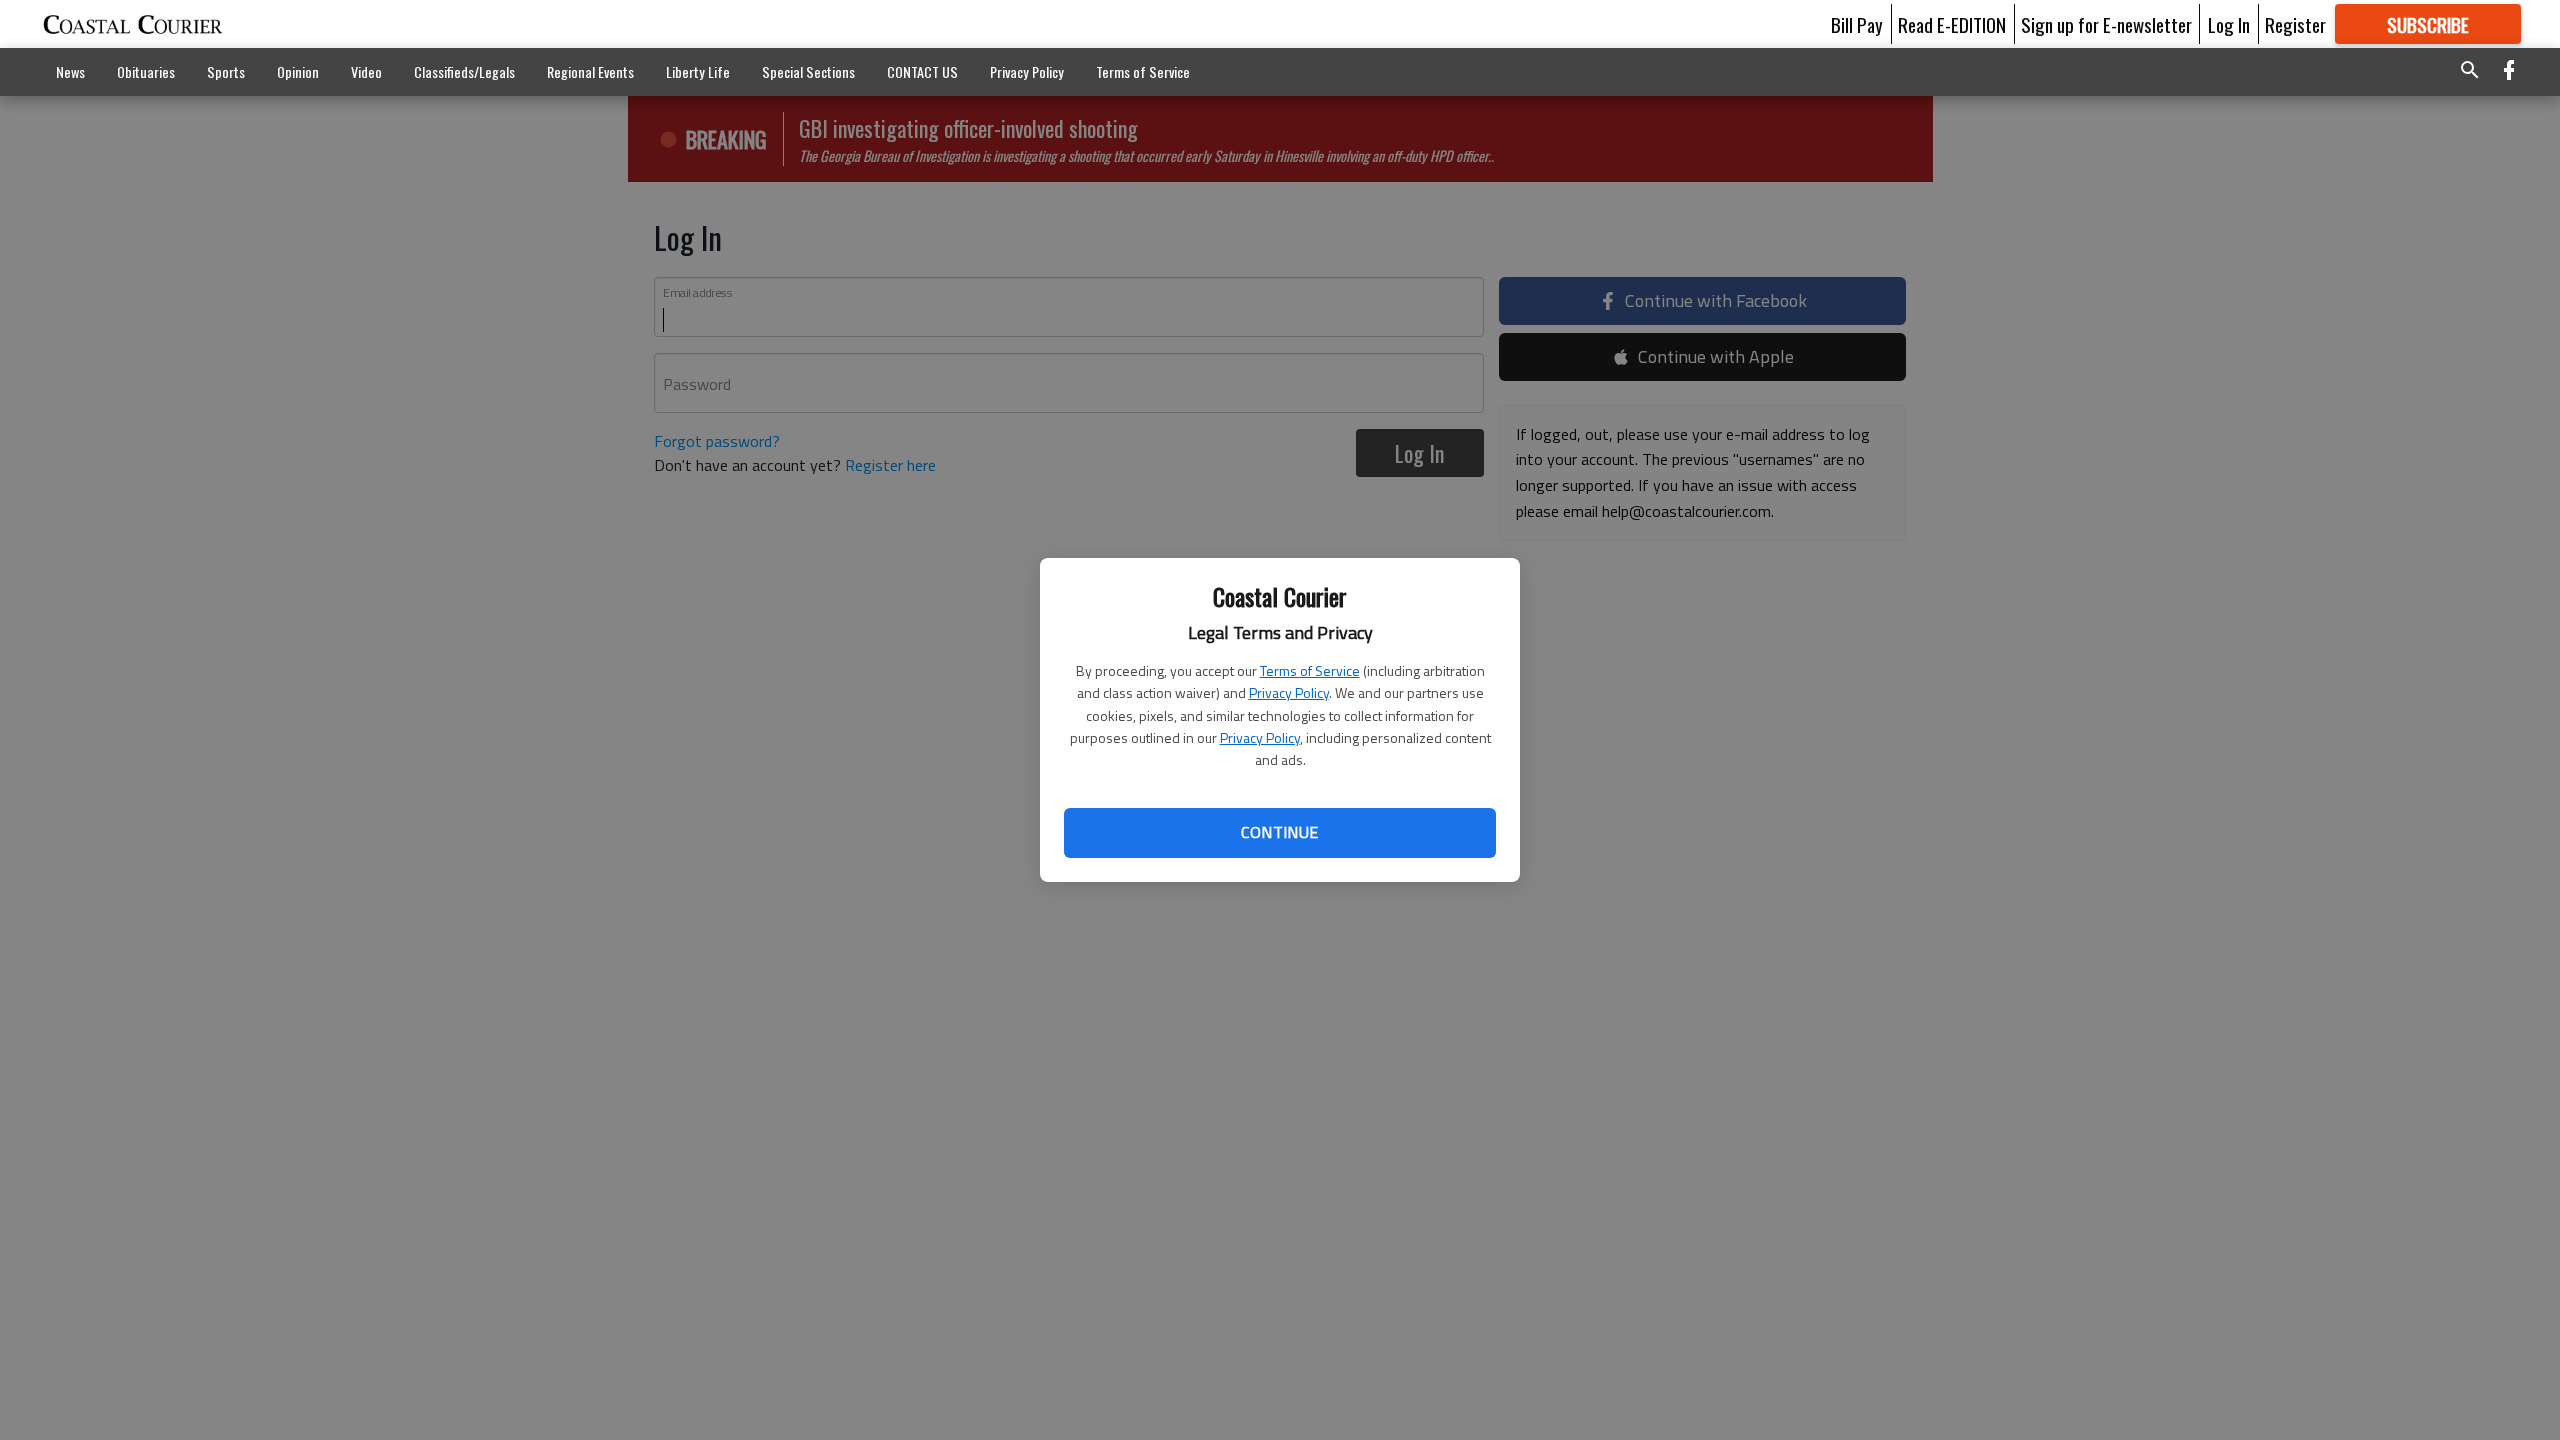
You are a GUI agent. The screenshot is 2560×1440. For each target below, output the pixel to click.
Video (366, 71)
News (70, 71)
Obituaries (146, 71)
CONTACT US (922, 71)
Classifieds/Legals (464, 71)
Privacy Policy (1289, 692)
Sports (226, 71)
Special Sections (808, 71)
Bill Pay (1857, 24)
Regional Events (590, 71)
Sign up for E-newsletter (2106, 24)
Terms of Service (1310, 670)
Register (2295, 24)
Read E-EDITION (1952, 24)
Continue (1279, 832)
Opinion (298, 71)
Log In (2229, 24)
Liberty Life (698, 71)
